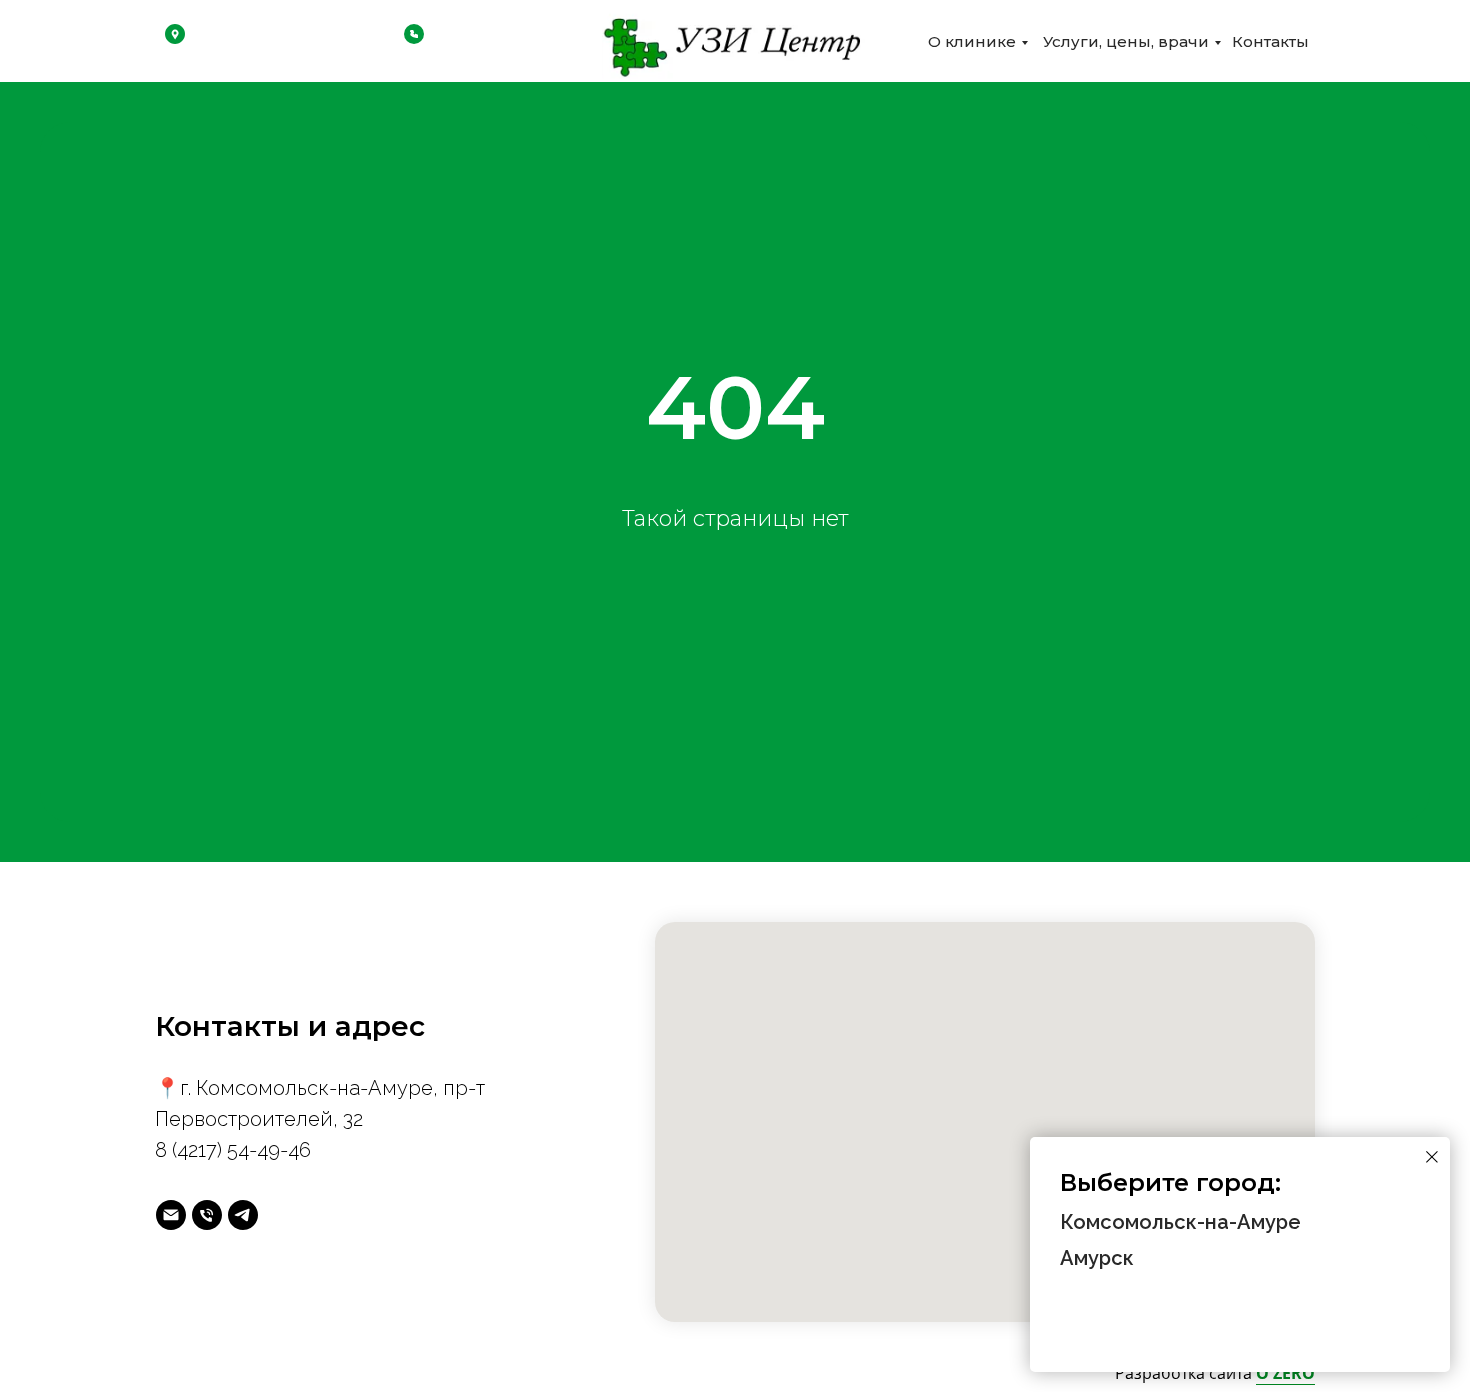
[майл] (171, 1215)
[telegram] (243, 1215)
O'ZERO (1285, 1373)
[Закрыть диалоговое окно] (1432, 1157)
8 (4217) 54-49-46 (233, 1150)
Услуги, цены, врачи (1126, 41)
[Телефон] (207, 1215)
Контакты (1270, 41)
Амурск (1097, 1258)
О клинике (972, 41)
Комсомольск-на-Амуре (1180, 1222)
